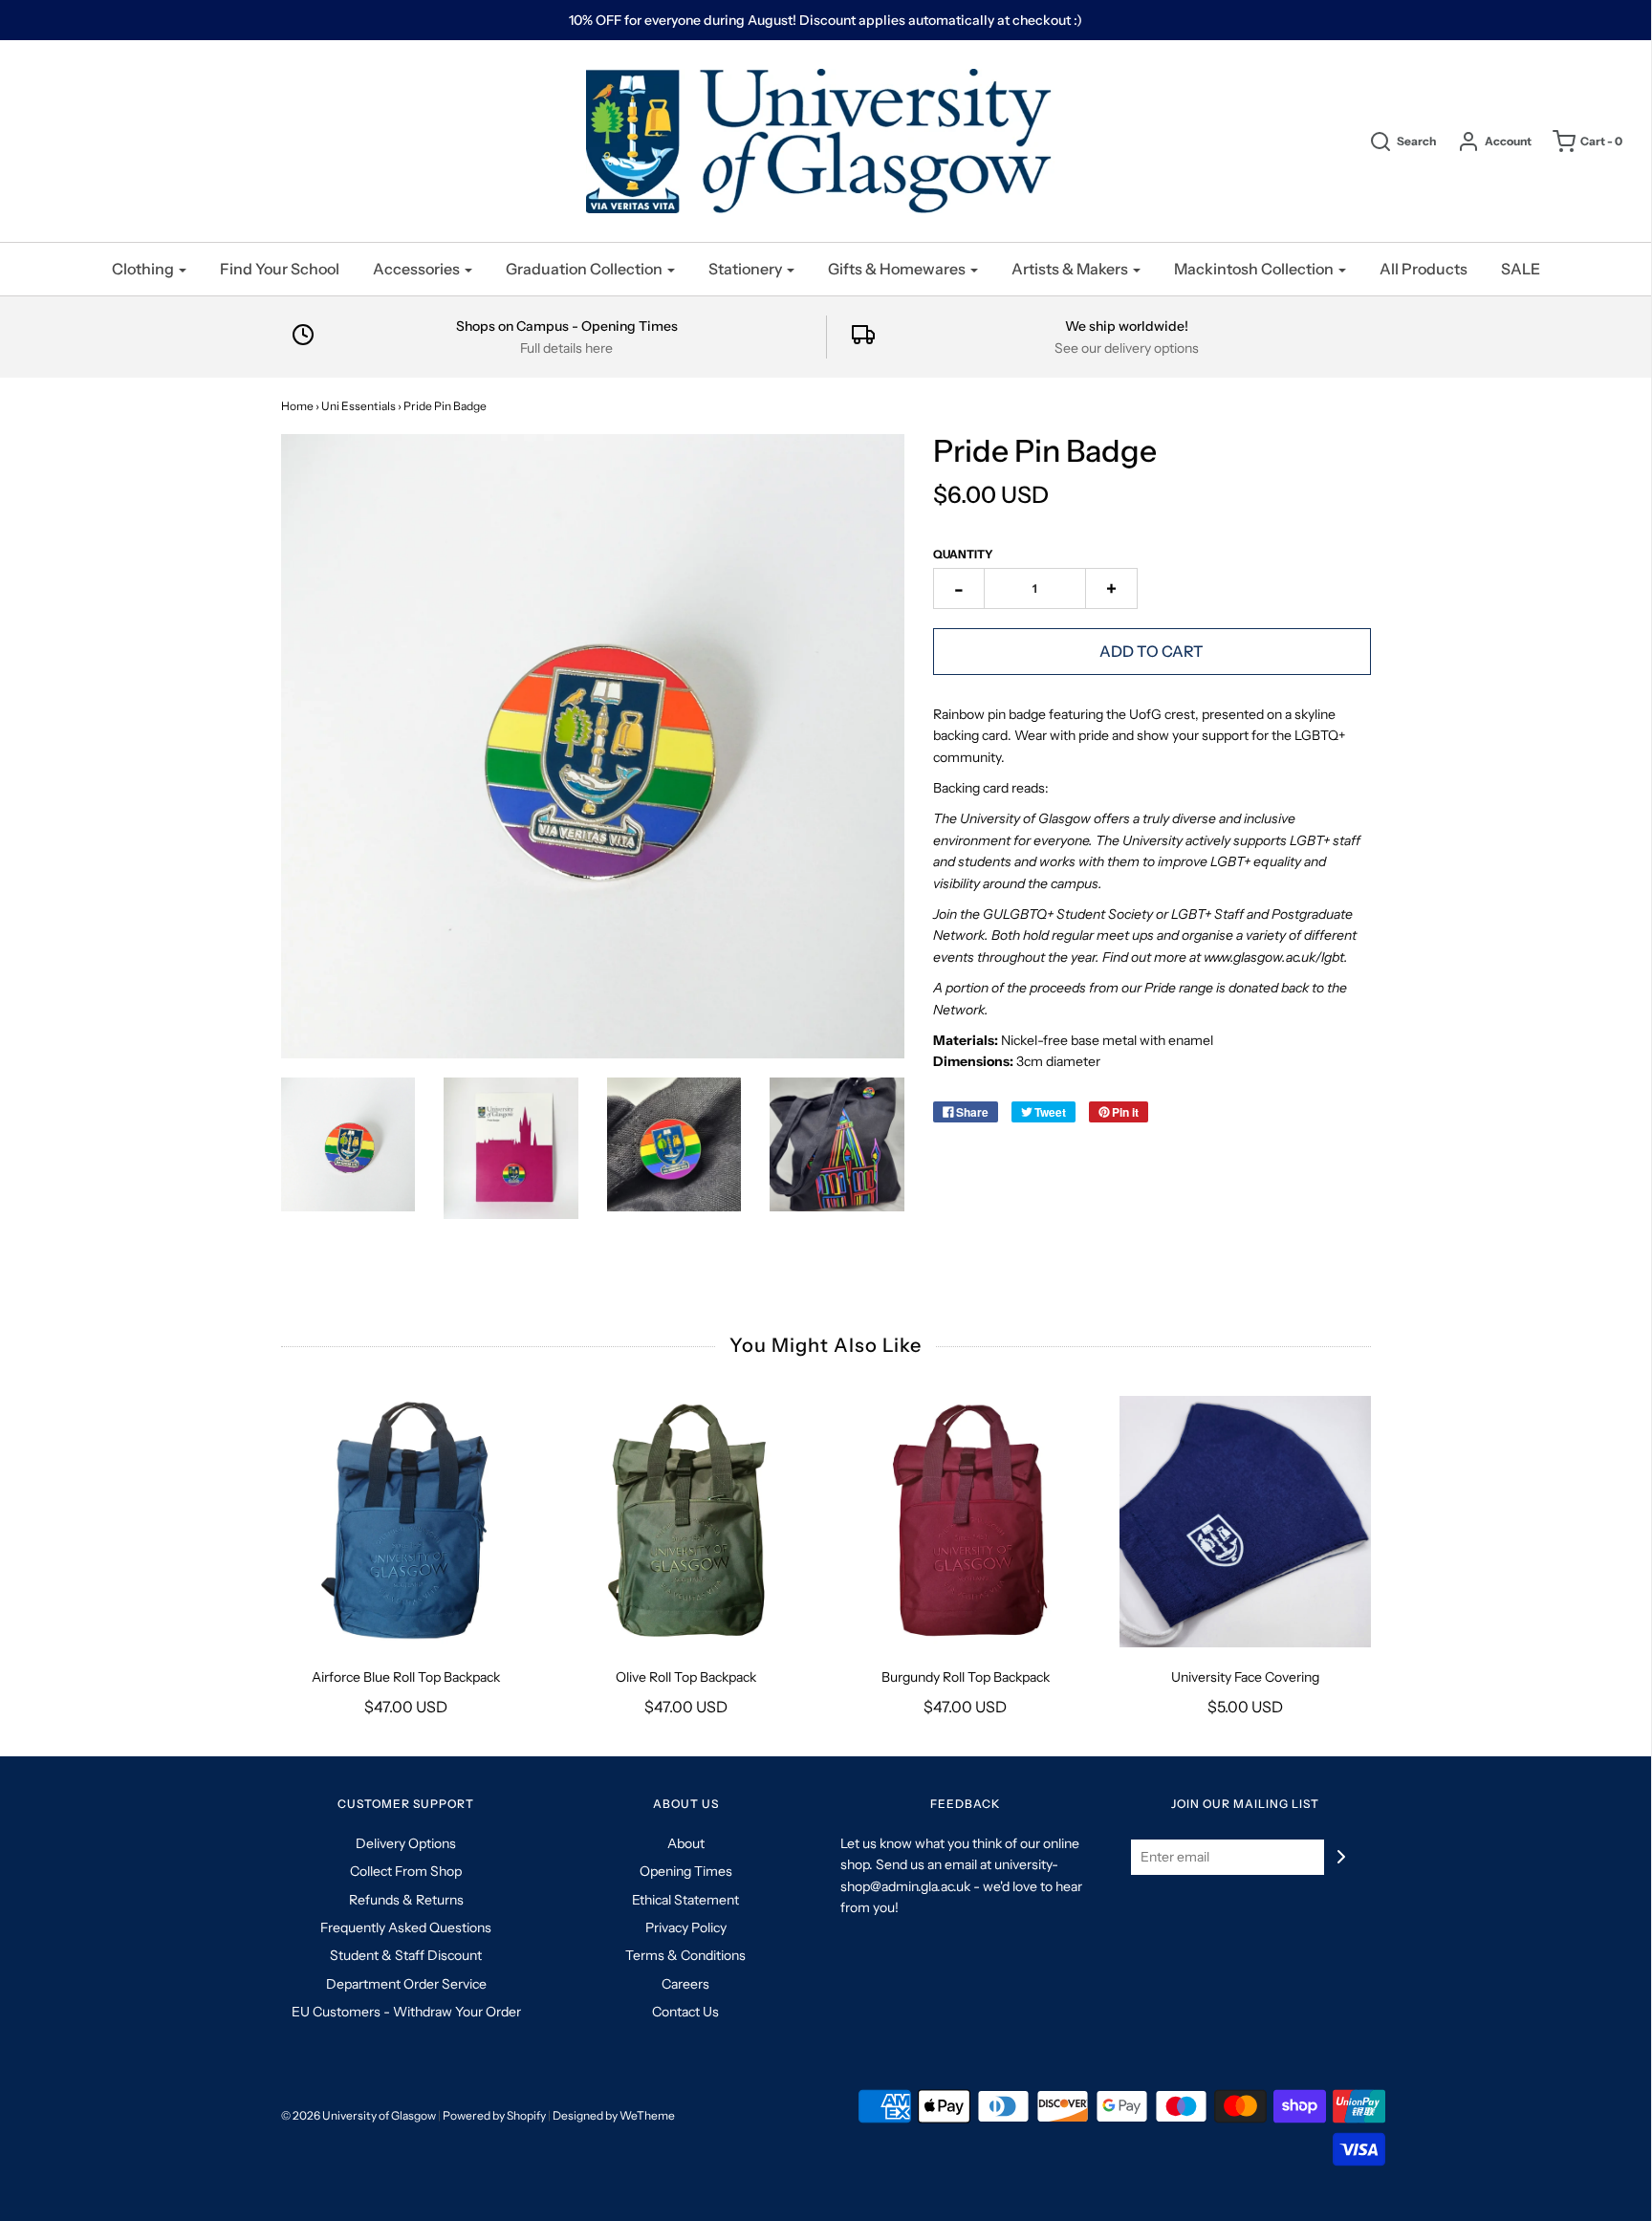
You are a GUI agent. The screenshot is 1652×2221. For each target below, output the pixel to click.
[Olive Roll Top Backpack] (686, 1522)
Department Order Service (406, 1984)
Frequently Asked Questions (406, 1927)
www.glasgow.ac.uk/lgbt (1272, 957)
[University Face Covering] (1245, 1522)
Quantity (963, 554)
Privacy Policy (686, 1927)
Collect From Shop (406, 1871)
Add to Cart (1152, 651)
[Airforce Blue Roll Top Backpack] (407, 1522)
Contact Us (685, 2012)
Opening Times (686, 1871)
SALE (1521, 269)
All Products (1424, 269)
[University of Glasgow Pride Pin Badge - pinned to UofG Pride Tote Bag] (837, 1145)
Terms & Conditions (685, 1955)
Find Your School (280, 269)
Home (297, 406)
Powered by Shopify (494, 2115)
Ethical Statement (685, 1900)
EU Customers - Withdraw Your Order (406, 2012)
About (686, 1843)
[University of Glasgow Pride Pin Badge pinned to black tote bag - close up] (674, 1145)
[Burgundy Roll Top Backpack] (966, 1522)
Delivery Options (406, 1843)
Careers (685, 1984)
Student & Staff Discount (406, 1955)
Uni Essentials (359, 406)
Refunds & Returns (406, 1900)
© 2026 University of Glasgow (359, 2115)
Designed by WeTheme (614, 2115)
